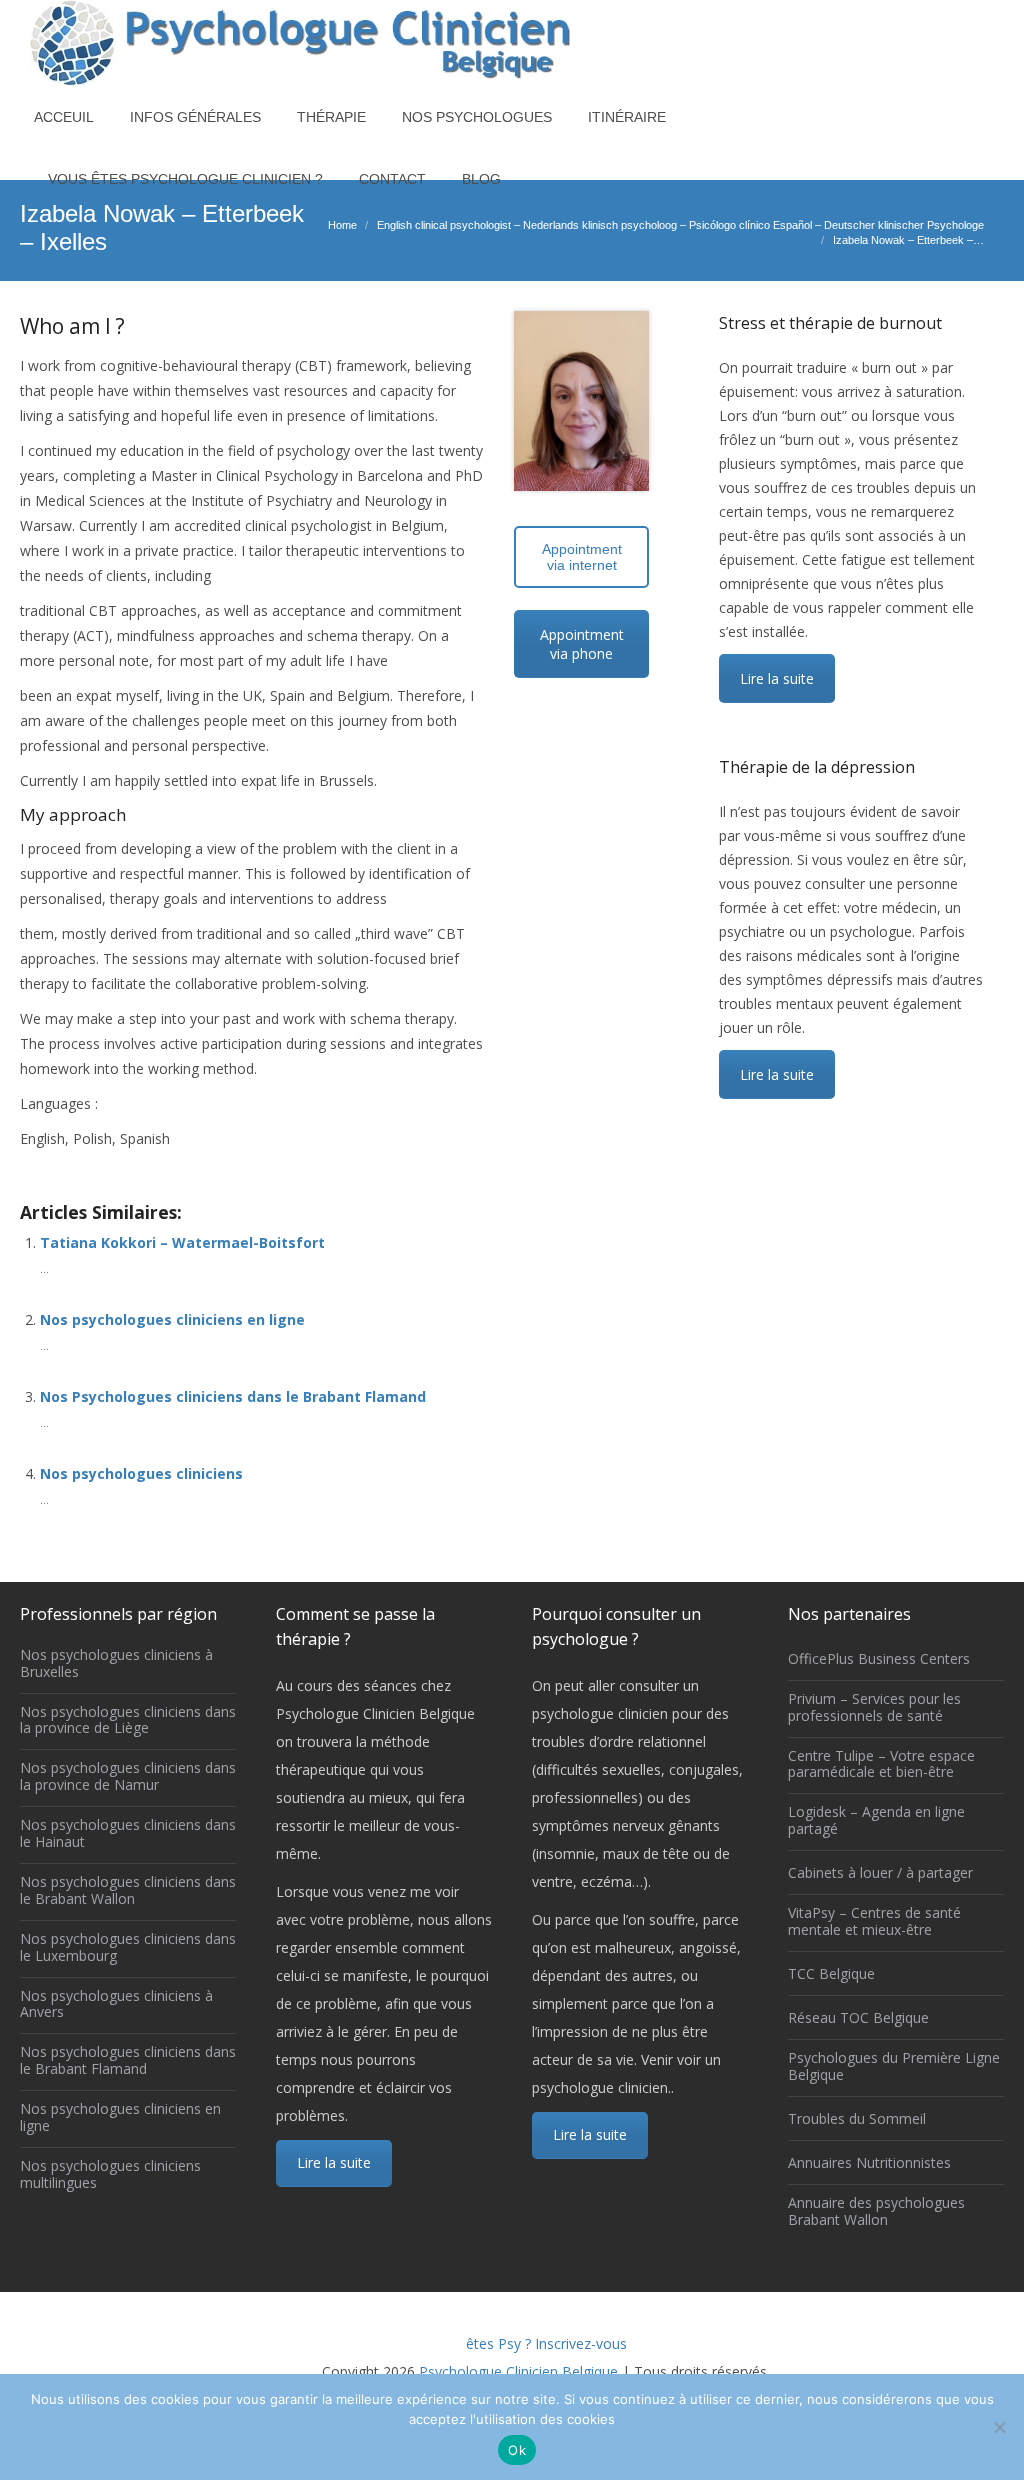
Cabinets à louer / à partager (880, 1873)
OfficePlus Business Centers (879, 1659)
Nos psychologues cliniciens (141, 1473)
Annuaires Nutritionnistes (869, 2163)
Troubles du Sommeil (857, 2119)
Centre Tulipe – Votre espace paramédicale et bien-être (881, 1765)
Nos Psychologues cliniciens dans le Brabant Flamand (233, 1396)
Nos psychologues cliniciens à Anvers (116, 2005)
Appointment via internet (582, 557)
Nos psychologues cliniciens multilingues (110, 2175)
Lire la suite (777, 678)
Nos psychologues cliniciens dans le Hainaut (128, 1834)
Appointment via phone (582, 644)
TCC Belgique (831, 1974)
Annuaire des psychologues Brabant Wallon (876, 2212)
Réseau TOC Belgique (858, 2018)
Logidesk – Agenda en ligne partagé (876, 1821)
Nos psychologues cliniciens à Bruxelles (116, 1664)
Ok (517, 2450)
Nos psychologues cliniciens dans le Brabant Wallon (128, 1891)
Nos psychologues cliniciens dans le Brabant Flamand (128, 2061)
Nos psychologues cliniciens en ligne (172, 1319)
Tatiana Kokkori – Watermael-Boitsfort (182, 1242)
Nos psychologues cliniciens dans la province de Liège (128, 1721)
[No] (999, 2427)
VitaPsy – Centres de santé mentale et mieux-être (874, 1922)
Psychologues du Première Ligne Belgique (894, 2067)
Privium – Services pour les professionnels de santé (874, 1708)
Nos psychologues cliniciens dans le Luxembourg (128, 1948)
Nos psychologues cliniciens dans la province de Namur (128, 1777)
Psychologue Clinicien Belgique (518, 2371)
